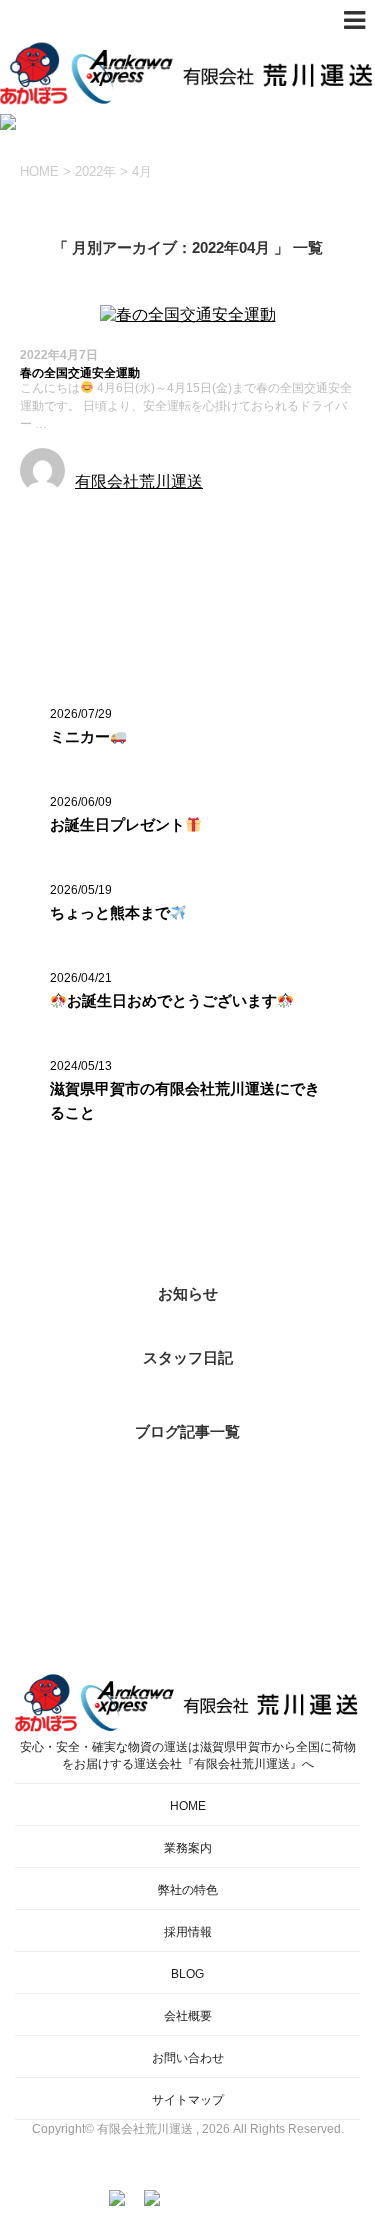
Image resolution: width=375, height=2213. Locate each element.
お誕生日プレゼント (117, 824)
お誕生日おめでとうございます (172, 1000)
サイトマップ (188, 2100)
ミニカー (80, 736)
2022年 (95, 171)
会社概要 (188, 2016)
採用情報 (188, 1932)
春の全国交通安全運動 (80, 373)
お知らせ (53, 518)
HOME (188, 1806)
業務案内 (188, 1848)
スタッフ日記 (188, 1357)
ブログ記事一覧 (187, 1431)
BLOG (187, 1974)
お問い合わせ (188, 2058)
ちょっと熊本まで (110, 912)
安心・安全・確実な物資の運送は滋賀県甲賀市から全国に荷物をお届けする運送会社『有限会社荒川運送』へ (188, 1755)
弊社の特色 (188, 1890)
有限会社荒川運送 (139, 481)
